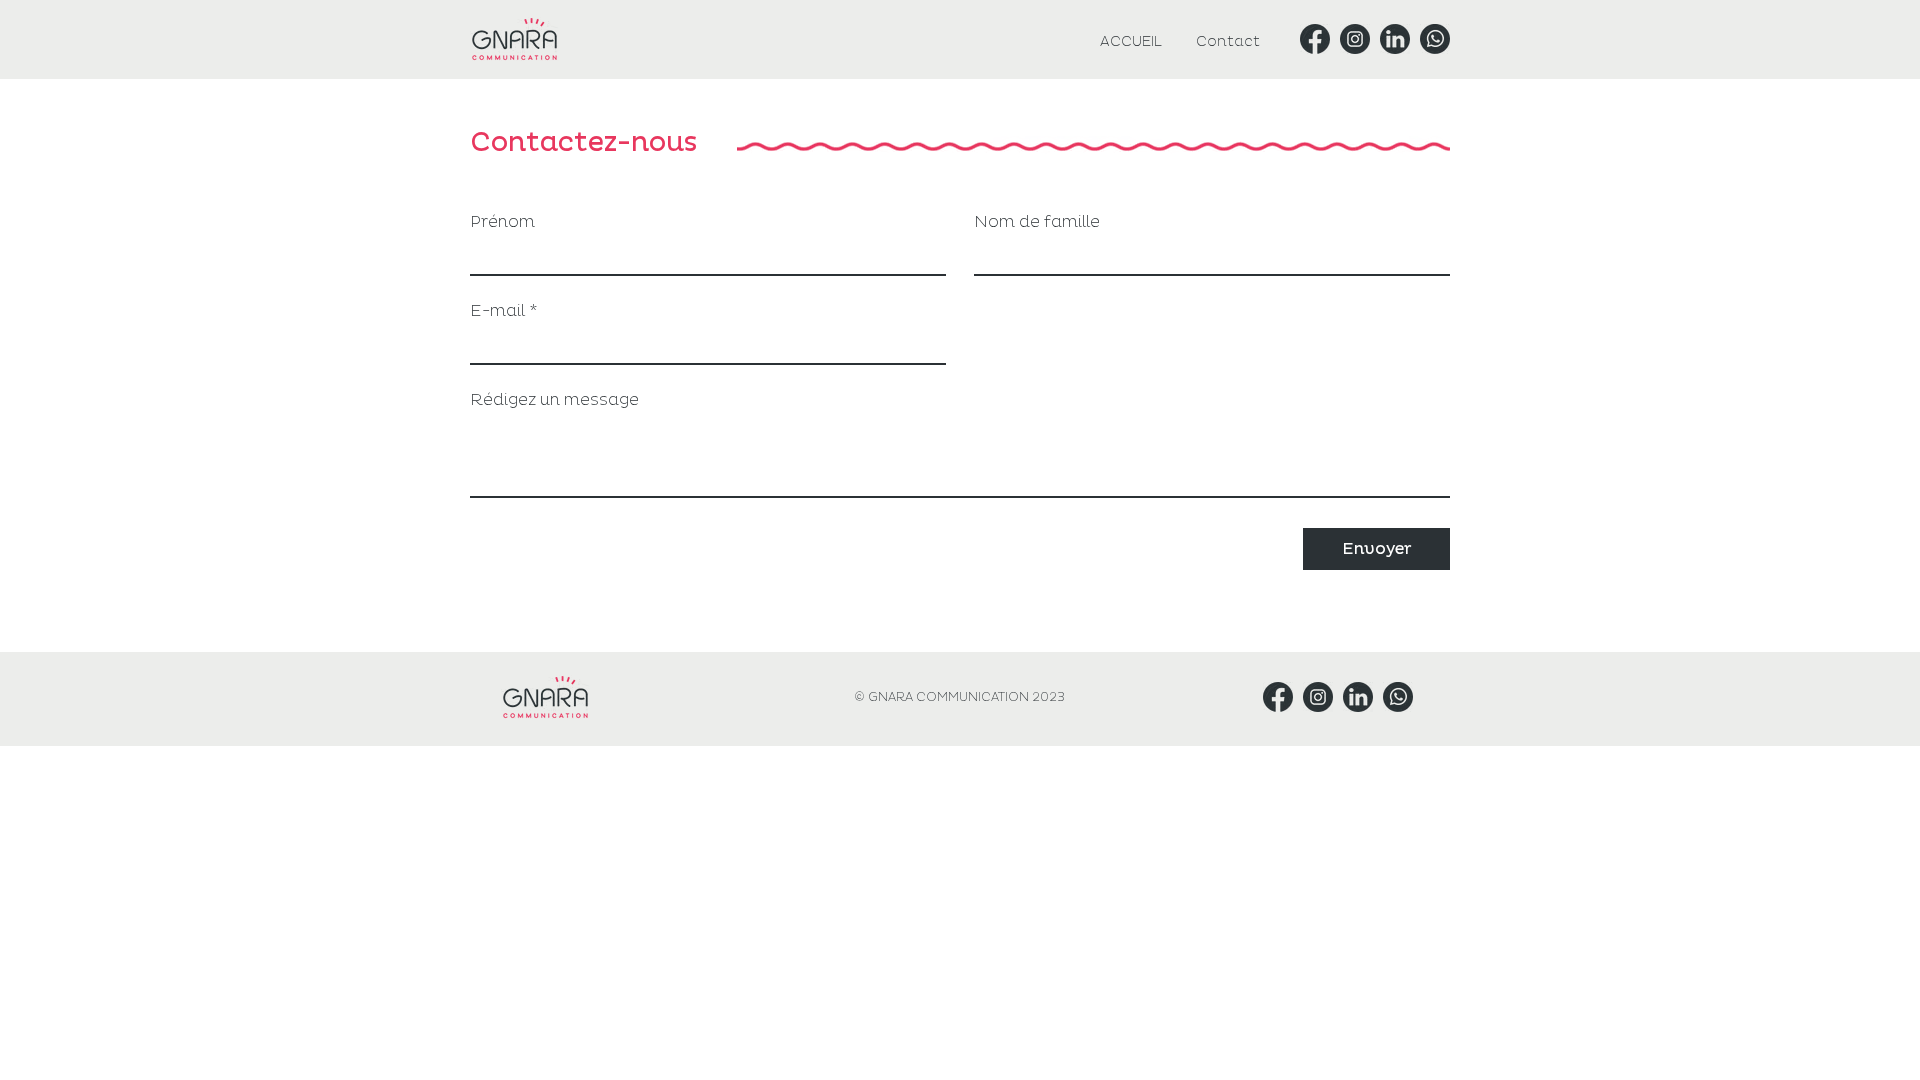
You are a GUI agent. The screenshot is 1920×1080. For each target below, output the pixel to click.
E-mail (497, 311)
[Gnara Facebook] (1315, 39)
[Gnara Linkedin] (1395, 39)
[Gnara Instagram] (1355, 39)
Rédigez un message (554, 400)
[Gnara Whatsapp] (1435, 39)
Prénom (502, 222)
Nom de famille (1037, 222)
